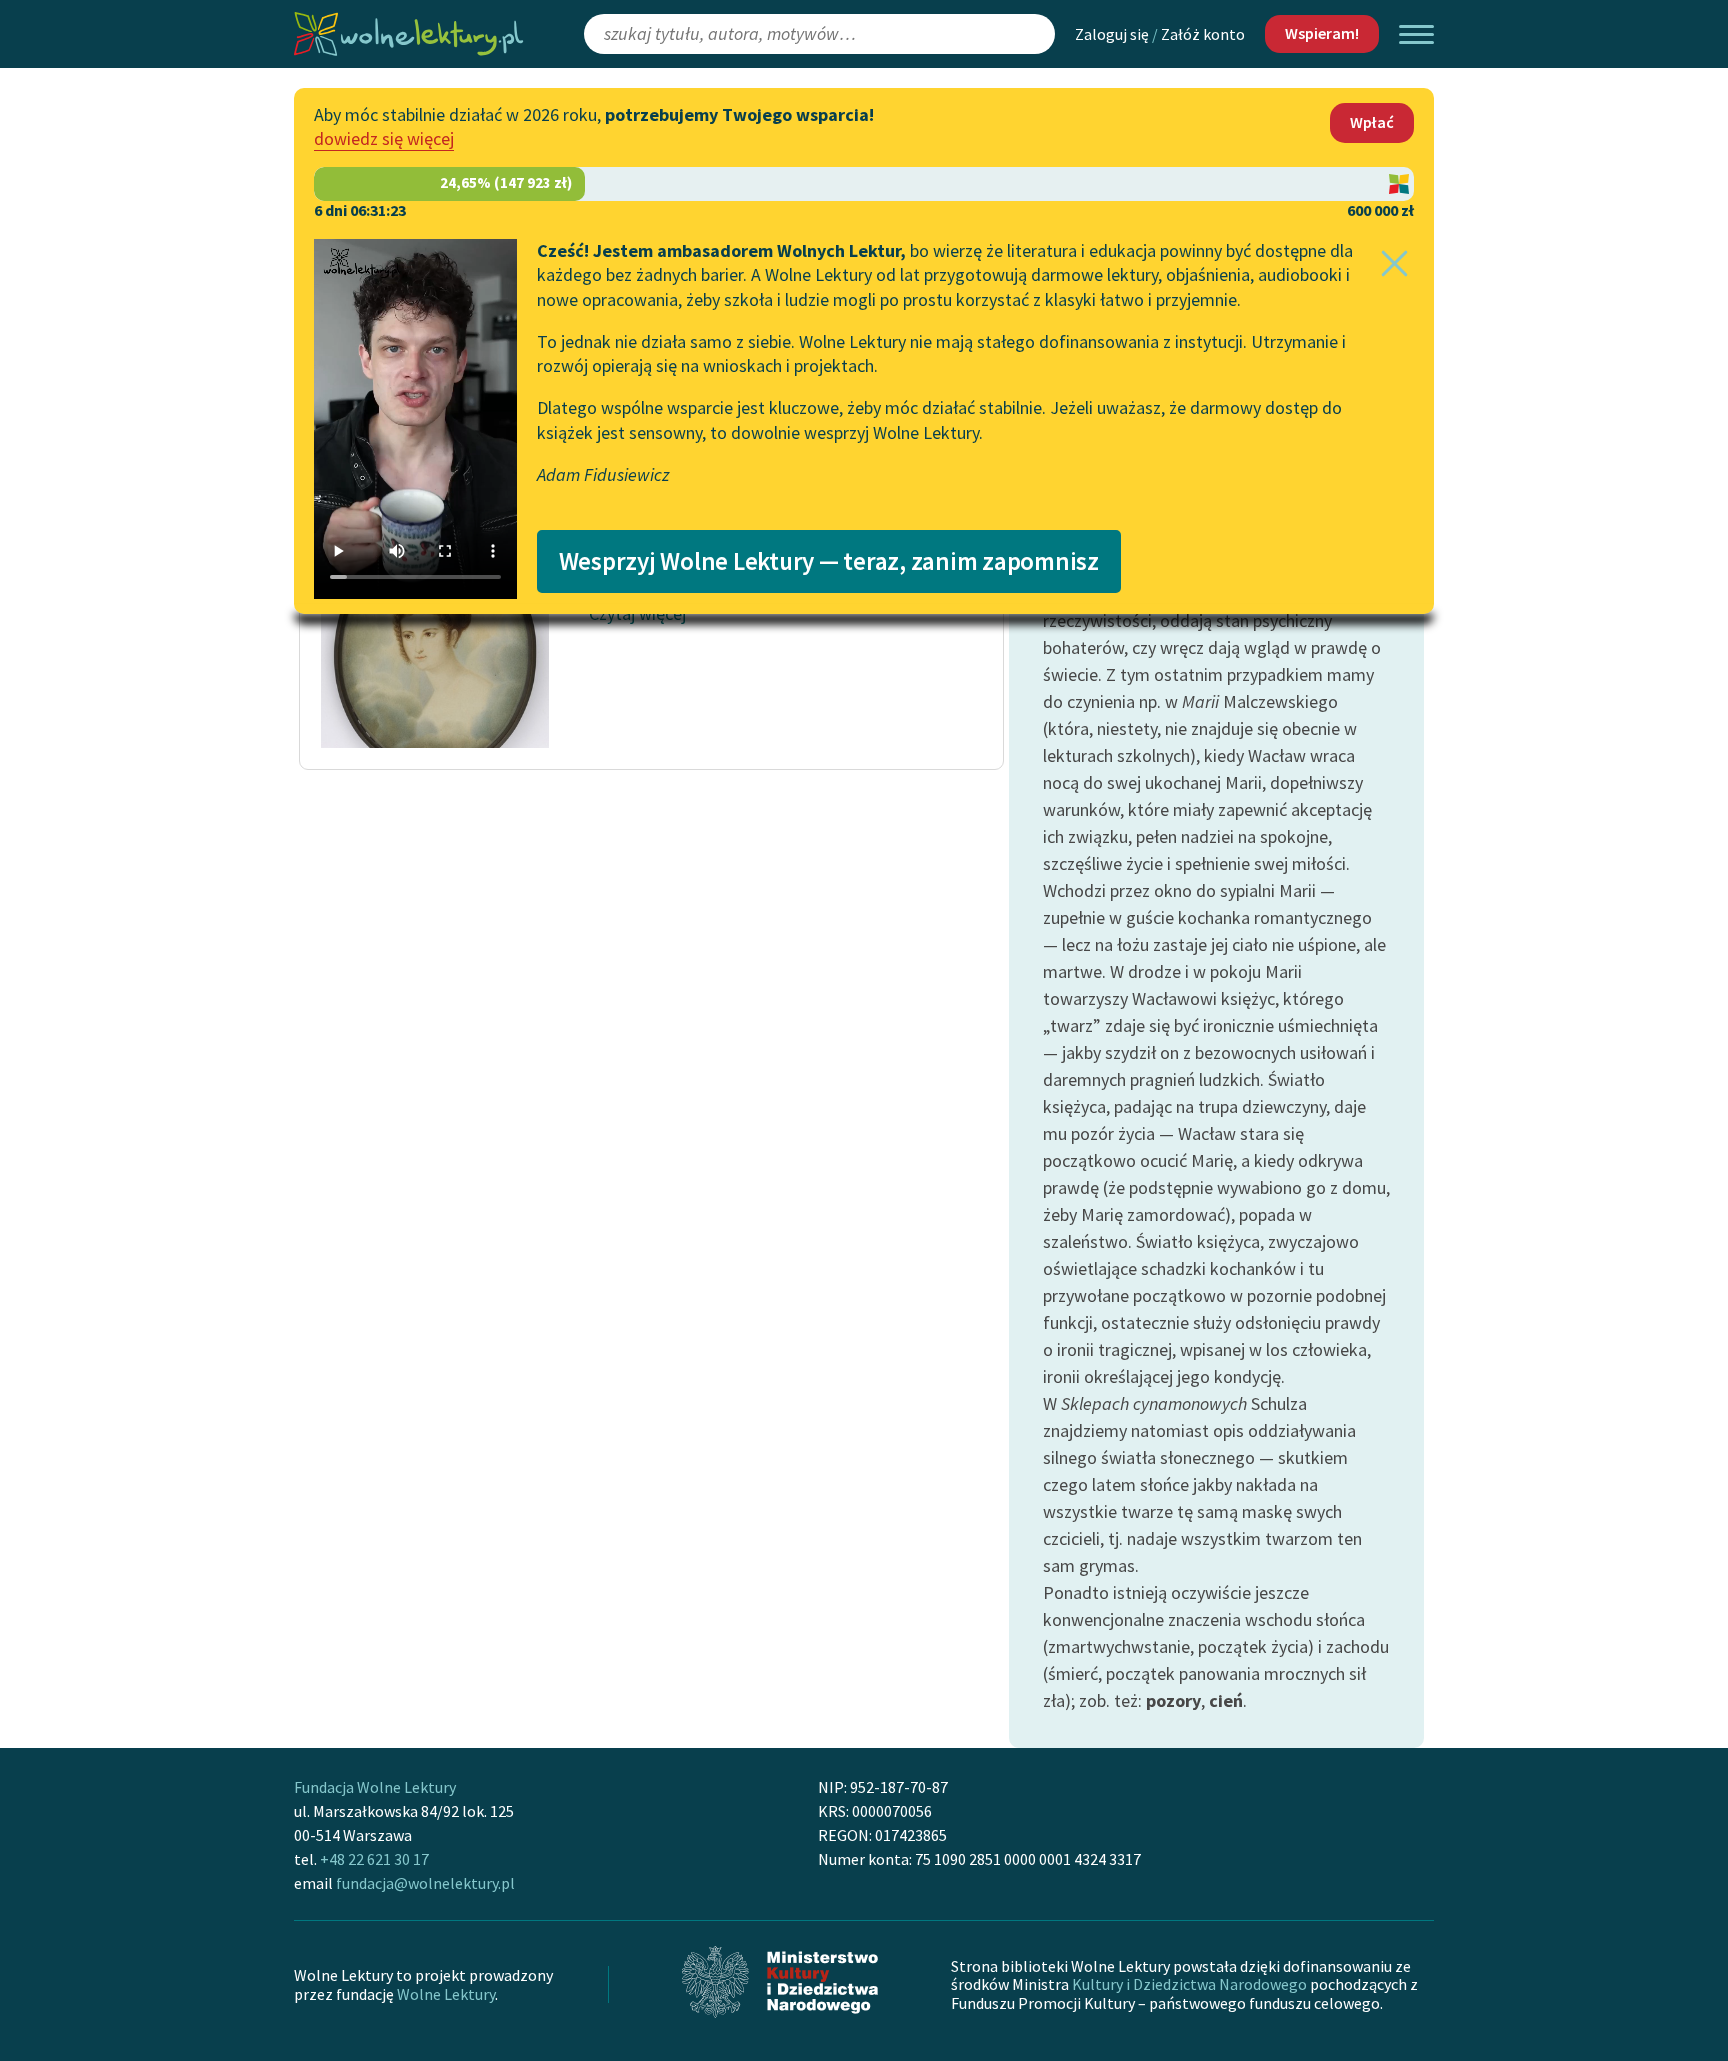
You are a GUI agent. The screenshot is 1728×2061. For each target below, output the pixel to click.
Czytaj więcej (637, 613)
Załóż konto (1203, 34)
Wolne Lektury (446, 1994)
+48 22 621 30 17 (374, 1859)
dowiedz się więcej (384, 138)
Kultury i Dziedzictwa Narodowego (1189, 1984)
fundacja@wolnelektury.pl (425, 1883)
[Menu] (1416, 34)
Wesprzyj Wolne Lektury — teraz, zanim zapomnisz (829, 561)
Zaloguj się (1112, 34)
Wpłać (1372, 122)
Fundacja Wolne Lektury (375, 1787)
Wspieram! (1322, 33)
